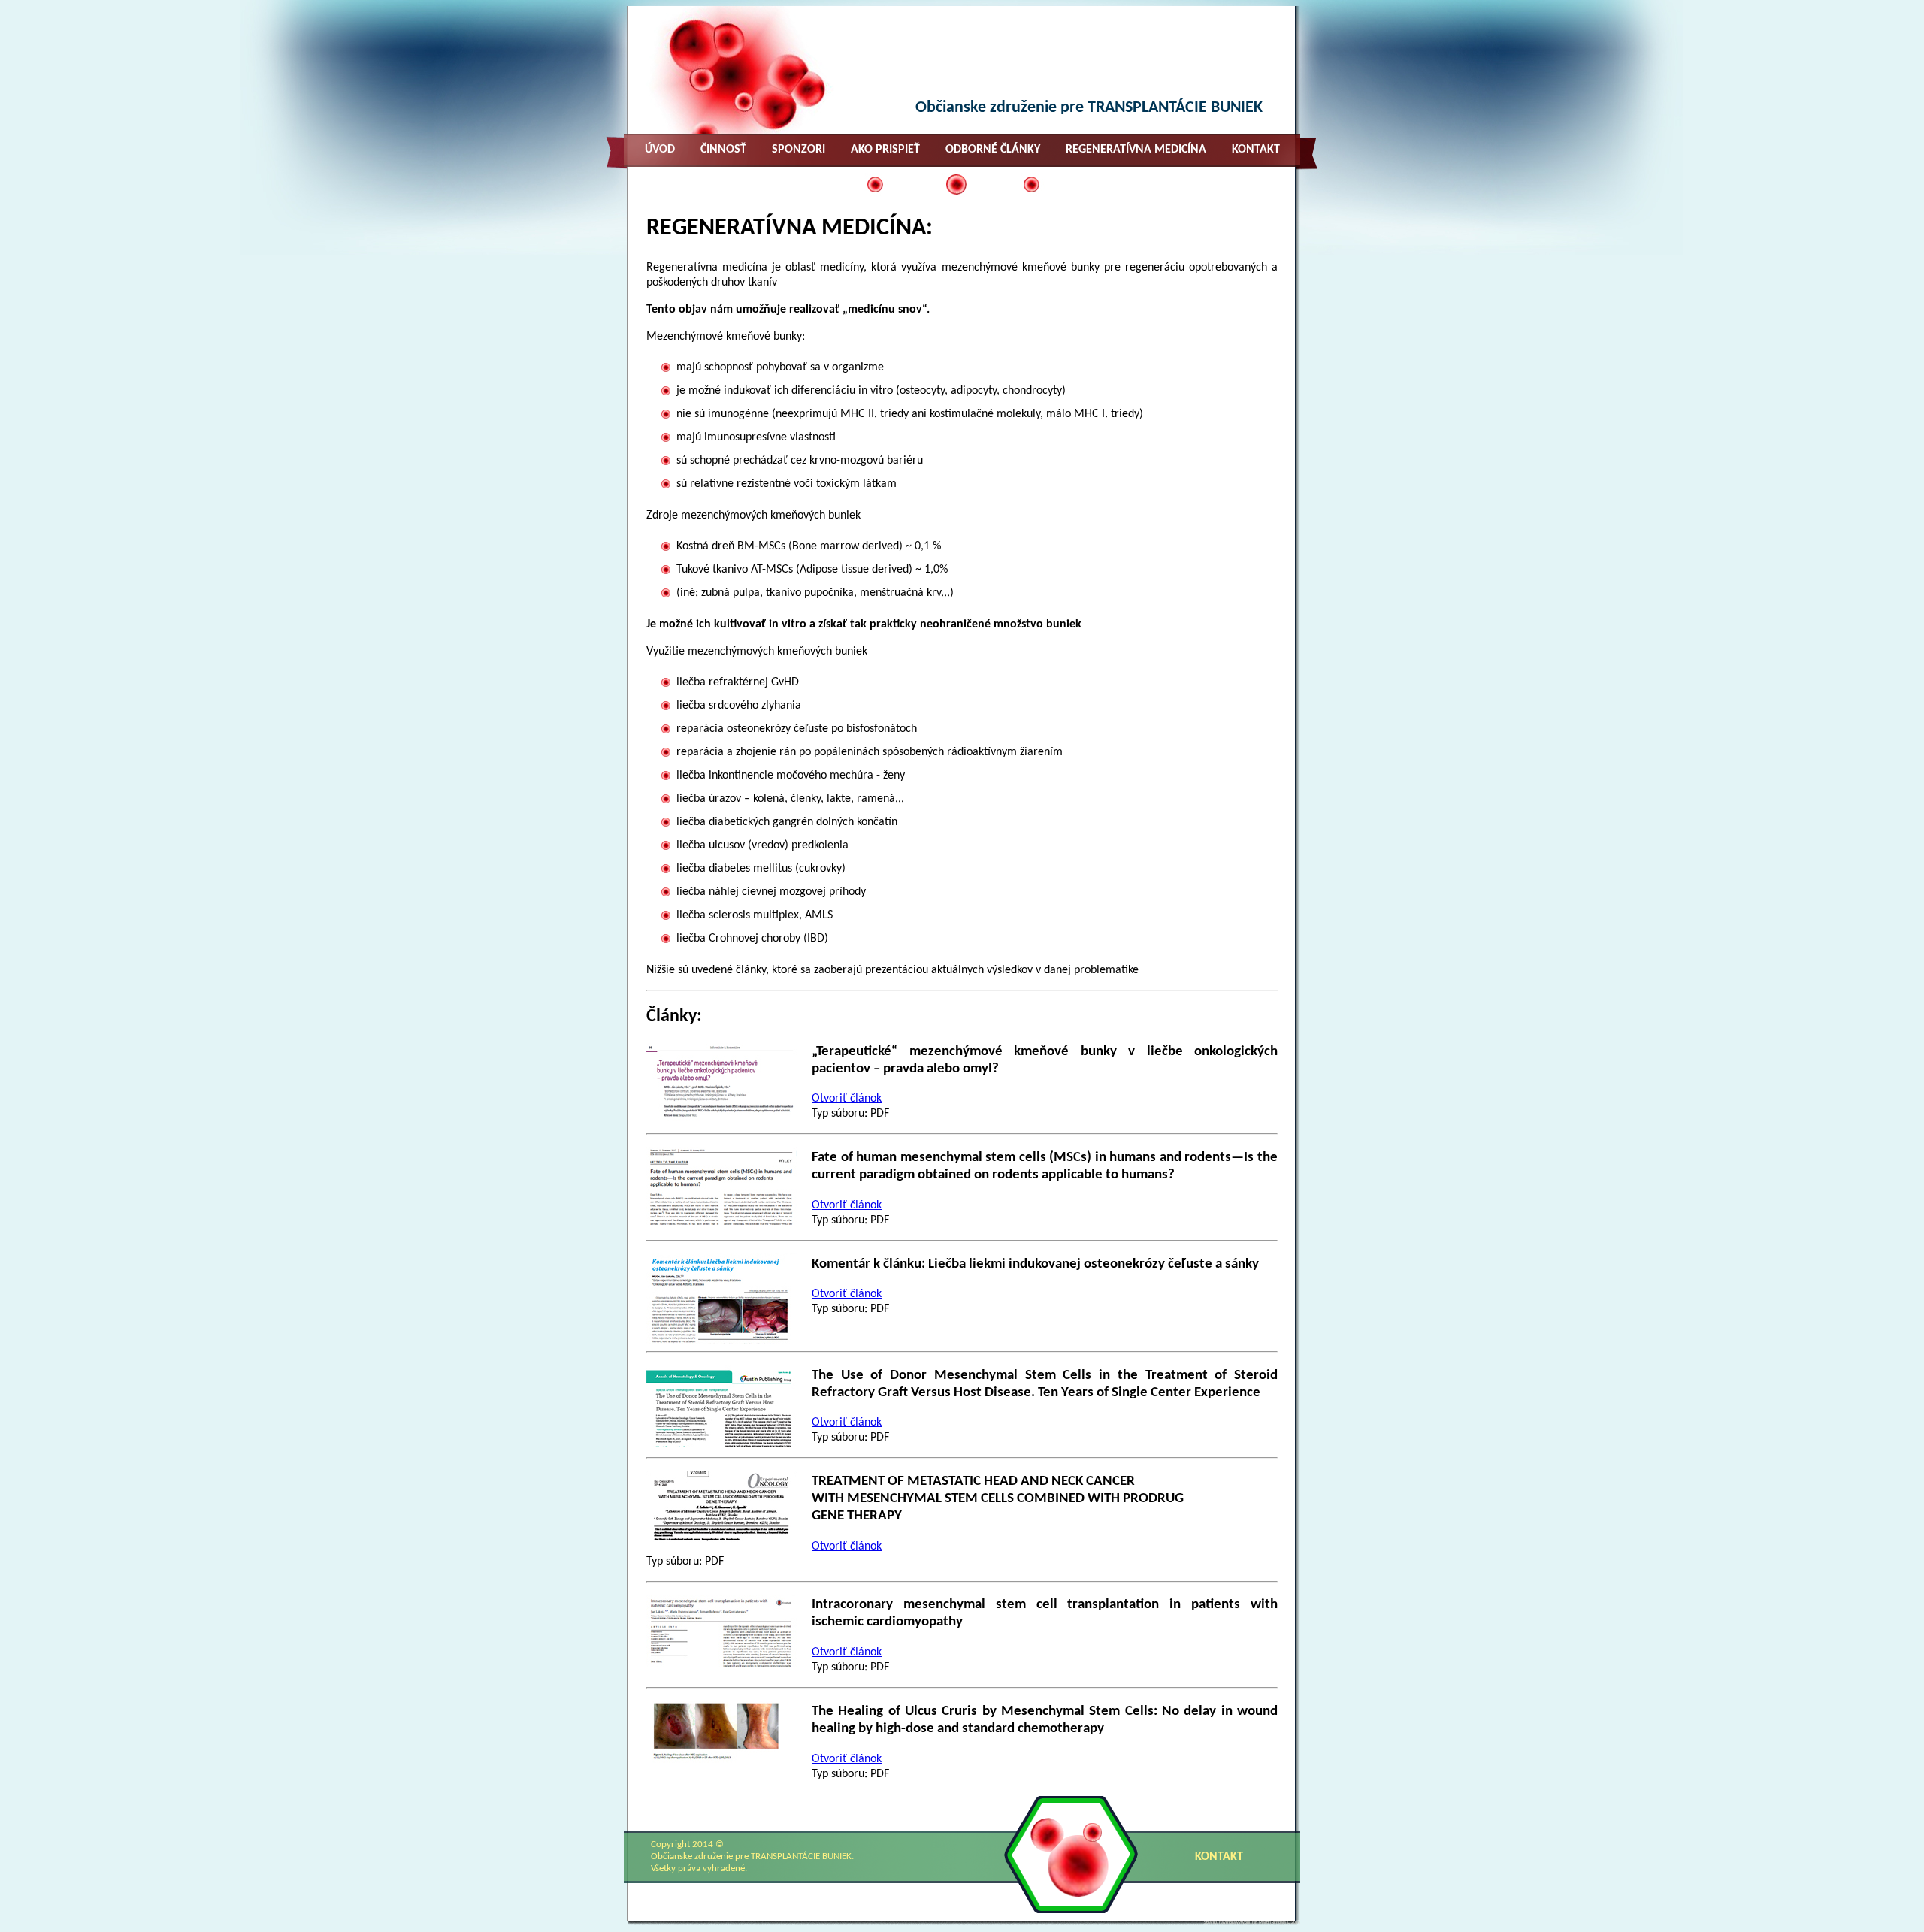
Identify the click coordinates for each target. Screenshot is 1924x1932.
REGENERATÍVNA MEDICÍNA (1136, 150)
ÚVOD (660, 150)
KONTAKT (1256, 150)
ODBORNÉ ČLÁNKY (993, 150)
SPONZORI (799, 150)
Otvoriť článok (847, 1099)
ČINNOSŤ (723, 150)
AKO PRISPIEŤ (885, 150)
